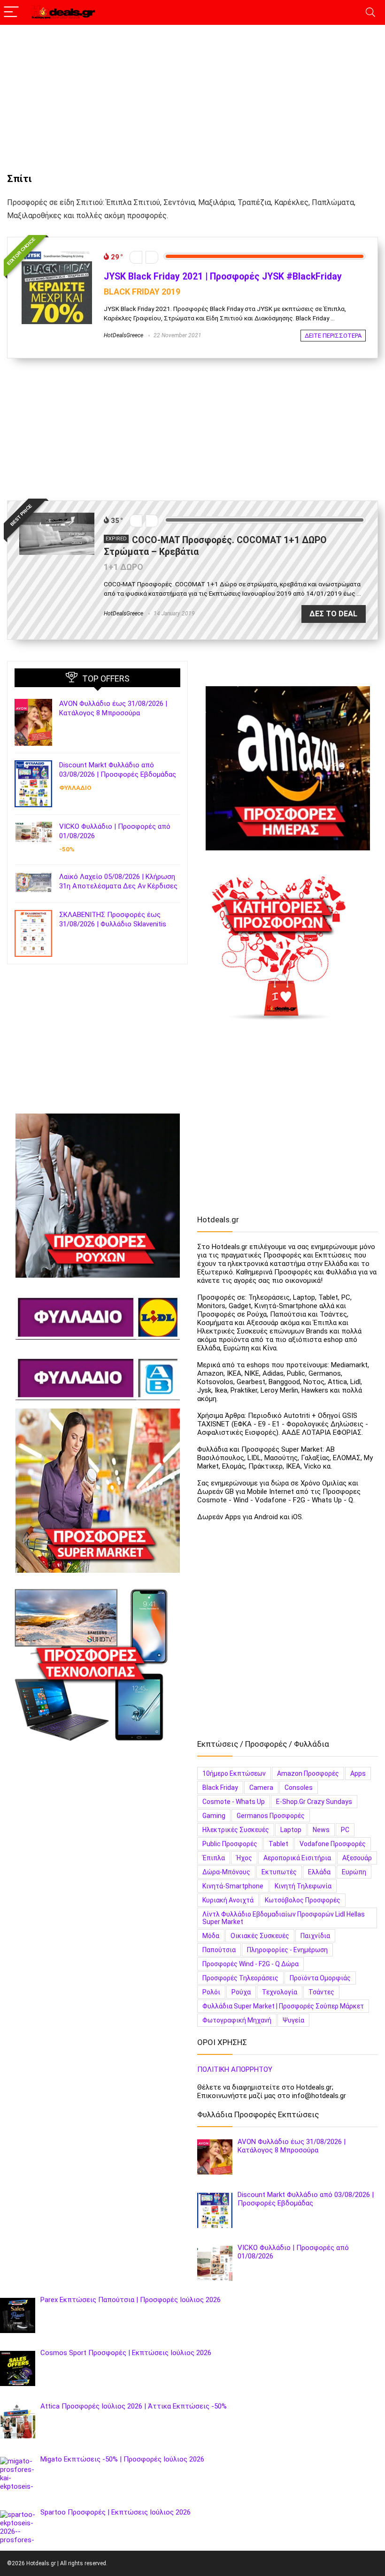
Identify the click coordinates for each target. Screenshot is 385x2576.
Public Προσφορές (230, 1844)
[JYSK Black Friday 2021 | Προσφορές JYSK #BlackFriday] (57, 253)
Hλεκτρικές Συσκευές (236, 1830)
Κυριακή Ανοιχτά (228, 1900)
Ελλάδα (319, 1872)
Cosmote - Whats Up (234, 1802)
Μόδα (211, 1936)
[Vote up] (152, 257)
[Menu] (11, 12)
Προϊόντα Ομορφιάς (320, 1978)
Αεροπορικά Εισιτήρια (297, 1858)
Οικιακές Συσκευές (260, 1936)
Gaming (214, 1816)
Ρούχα (241, 1992)
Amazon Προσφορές (308, 1773)
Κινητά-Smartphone (233, 1886)
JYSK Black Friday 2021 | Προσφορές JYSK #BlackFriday (223, 277)
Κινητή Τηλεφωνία (303, 1886)
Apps (358, 1773)
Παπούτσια (219, 1950)
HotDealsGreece (123, 335)
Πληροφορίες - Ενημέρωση (287, 1950)
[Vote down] (136, 257)
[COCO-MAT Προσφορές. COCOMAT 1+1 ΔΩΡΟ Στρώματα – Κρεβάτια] (57, 517)
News (321, 1830)
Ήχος (244, 1858)
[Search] (370, 12)
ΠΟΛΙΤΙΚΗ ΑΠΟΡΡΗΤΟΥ (235, 2069)
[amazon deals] (288, 768)
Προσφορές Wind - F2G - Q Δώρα (250, 1964)
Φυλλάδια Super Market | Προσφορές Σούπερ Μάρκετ (283, 2006)
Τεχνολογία (280, 1992)
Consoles (299, 1788)
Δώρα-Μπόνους (226, 1872)
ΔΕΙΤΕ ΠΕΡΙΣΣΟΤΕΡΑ (333, 336)
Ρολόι (211, 1992)
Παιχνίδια (315, 1936)
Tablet (278, 1844)
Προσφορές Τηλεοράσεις (240, 1978)
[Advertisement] (192, 94)
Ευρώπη (354, 1872)
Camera (261, 1788)
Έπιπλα (214, 1858)
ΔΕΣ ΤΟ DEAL (333, 614)
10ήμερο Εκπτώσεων (234, 1773)
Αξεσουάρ (357, 1858)
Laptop (291, 1830)
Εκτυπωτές (279, 1872)
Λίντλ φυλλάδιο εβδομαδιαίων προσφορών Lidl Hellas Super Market (284, 1918)
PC (345, 1830)
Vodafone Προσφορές (333, 1844)
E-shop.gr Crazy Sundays (314, 1802)
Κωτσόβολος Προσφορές (303, 1900)
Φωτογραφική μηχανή (237, 2020)
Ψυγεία (293, 2020)
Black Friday (220, 1788)
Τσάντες (321, 1992)
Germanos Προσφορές (271, 1816)
